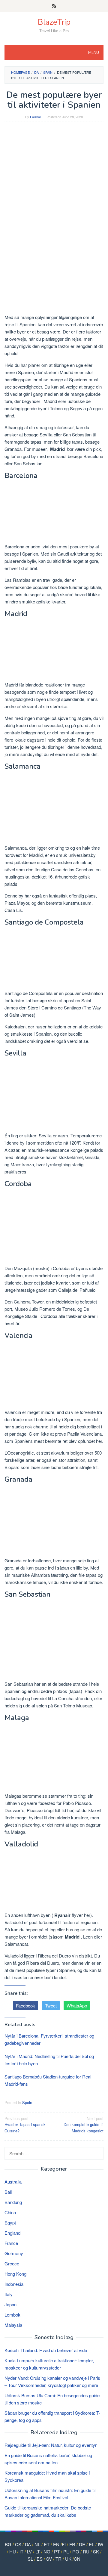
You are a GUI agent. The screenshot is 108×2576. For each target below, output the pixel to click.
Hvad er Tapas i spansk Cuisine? (25, 2125)
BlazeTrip (54, 22)
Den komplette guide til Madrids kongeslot (84, 2125)
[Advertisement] (54, 182)
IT (21, 2551)
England (12, 2233)
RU (86, 2551)
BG (8, 2544)
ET (47, 2544)
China (10, 2212)
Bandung (13, 2202)
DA (28, 2544)
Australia (13, 2182)
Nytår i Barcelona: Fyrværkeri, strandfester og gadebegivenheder (49, 2039)
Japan (10, 2304)
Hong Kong (15, 2274)
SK (96, 2551)
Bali (8, 2192)
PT (57, 2551)
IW (100, 2544)
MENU (93, 53)
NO (47, 2551)
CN (77, 2559)
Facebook (25, 2006)
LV (29, 2551)
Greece (12, 2263)
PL (66, 2551)
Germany (14, 2253)
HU (13, 2551)
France (11, 2243)
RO (76, 2551)
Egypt (10, 2223)
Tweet (51, 2006)
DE (82, 2544)
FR (72, 2544)
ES (40, 2559)
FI (64, 2544)
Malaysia (13, 2325)
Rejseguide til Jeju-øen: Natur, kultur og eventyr (51, 2445)
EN (56, 2544)
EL (91, 2544)
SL (30, 2559)
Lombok (12, 2315)
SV (49, 2559)
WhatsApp (77, 2006)
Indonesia (14, 2284)
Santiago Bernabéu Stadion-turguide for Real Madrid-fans (48, 2080)
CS (18, 2544)
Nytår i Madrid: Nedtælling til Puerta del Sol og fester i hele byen (49, 2060)
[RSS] (54, 6)
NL (37, 2544)
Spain (27, 2102)
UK (68, 2559)
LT (38, 2551)
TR (58, 2559)
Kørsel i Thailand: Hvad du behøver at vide (46, 2350)
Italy (9, 2294)
